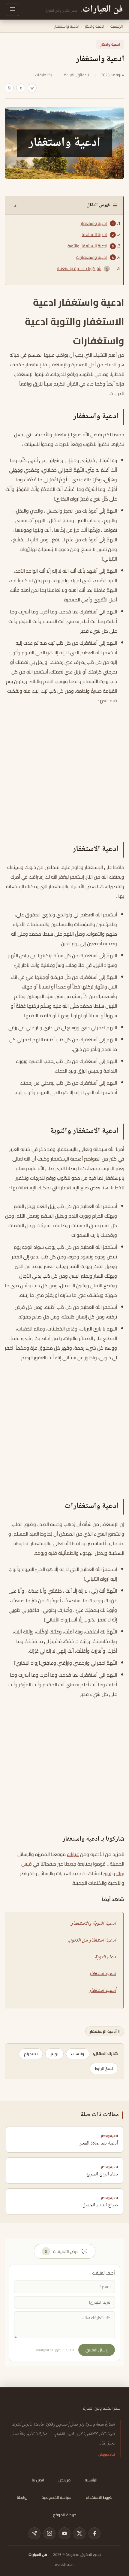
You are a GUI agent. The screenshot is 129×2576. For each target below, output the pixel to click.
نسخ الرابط (104, 2069)
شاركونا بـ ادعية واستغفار (79, 268)
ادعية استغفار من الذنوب (91, 1940)
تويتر (107, 1873)
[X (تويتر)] (79, 2533)
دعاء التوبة (105, 1957)
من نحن (64, 2480)
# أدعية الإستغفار (105, 2031)
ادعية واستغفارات (92, 257)
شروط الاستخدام (99, 2497)
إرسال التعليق (97, 2350)
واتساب (78, 2054)
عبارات (73, 1854)
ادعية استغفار (102, 1974)
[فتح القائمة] (13, 10)
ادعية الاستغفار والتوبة (87, 246)
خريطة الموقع (65, 2515)
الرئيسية (117, 26)
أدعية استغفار (102, 1991)
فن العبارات (38, 2555)
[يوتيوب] (64, 2533)
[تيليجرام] (34, 2533)
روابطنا (22, 2497)
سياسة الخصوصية (57, 2497)
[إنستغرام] (49, 2533)
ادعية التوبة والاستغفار (93, 1924)
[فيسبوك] (94, 2533)
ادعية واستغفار (94, 223)
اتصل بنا (38, 2480)
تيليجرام (31, 2054)
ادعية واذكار (95, 26)
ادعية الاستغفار (94, 235)
